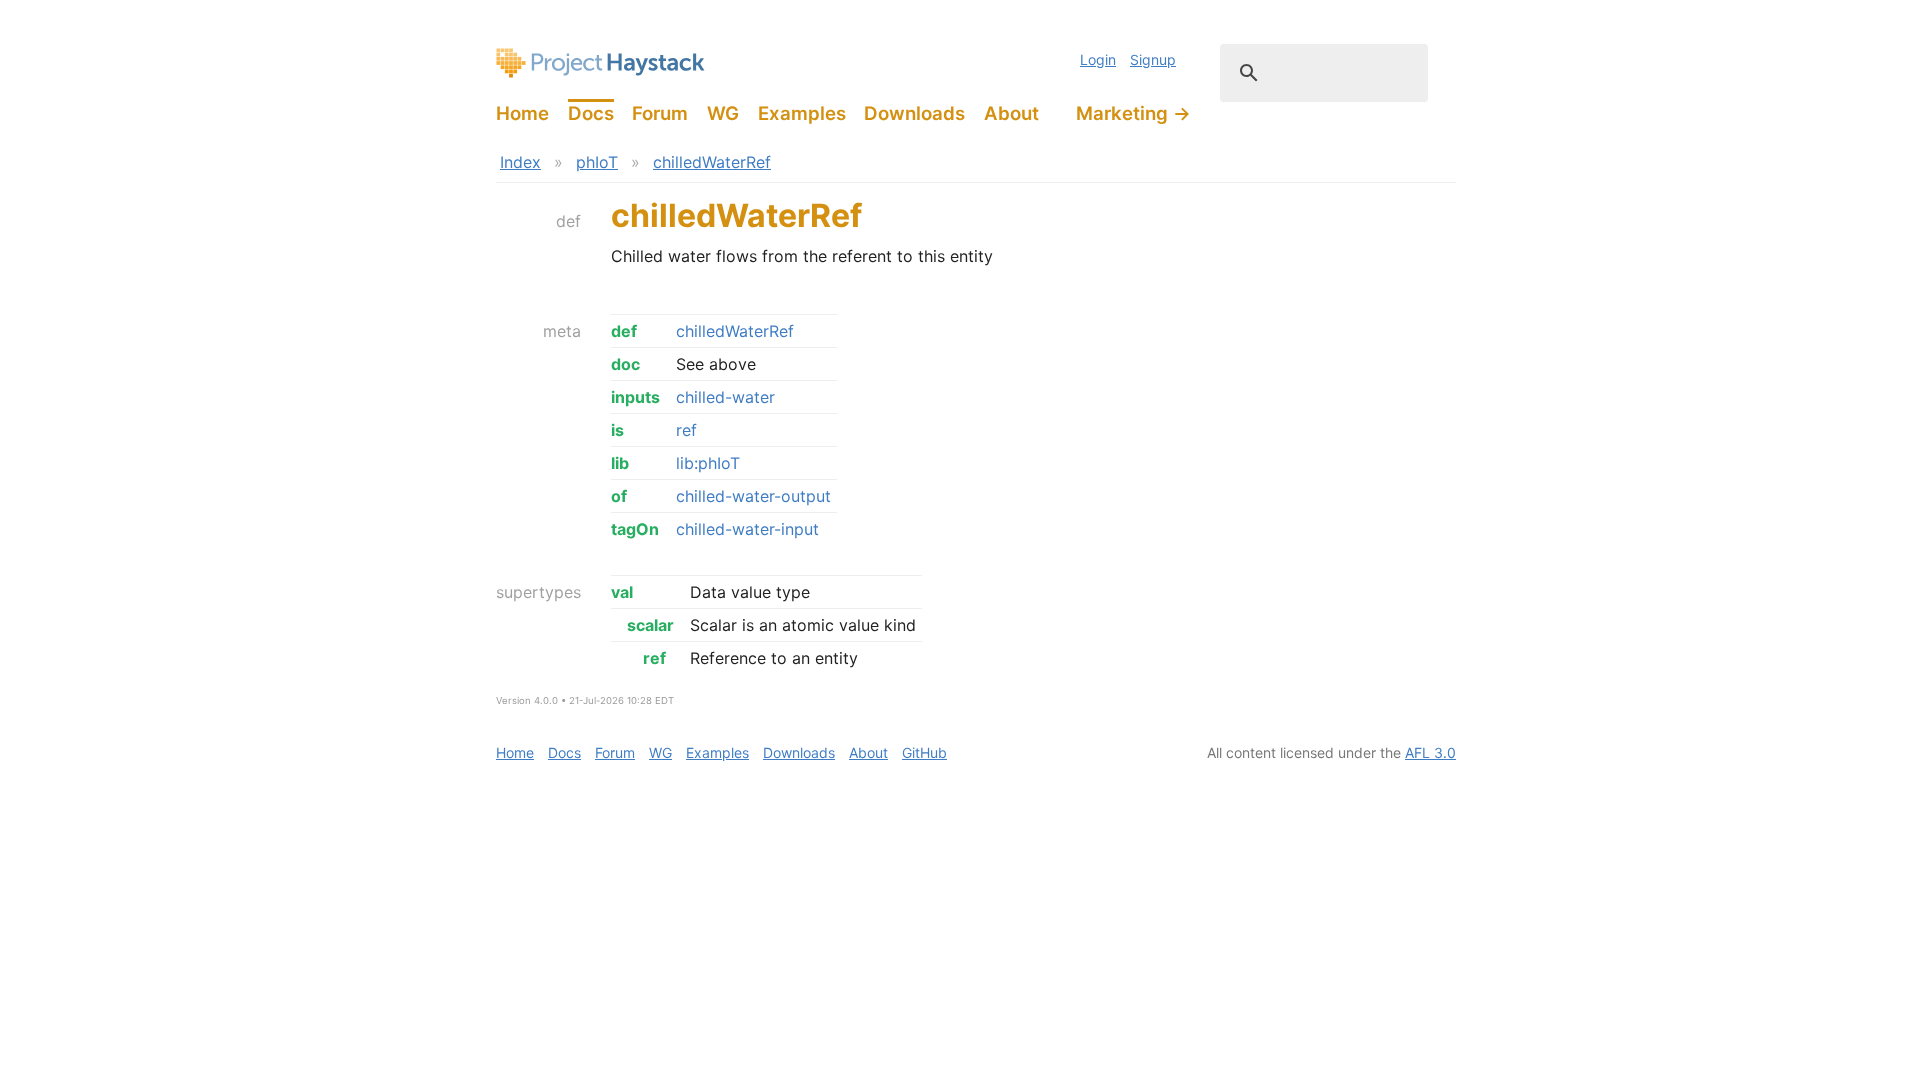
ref (686, 430)
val (622, 592)
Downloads (914, 113)
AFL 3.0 (1430, 752)
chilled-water (725, 397)
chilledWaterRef (712, 162)
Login (1098, 59)
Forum (660, 113)
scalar (650, 625)
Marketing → (1133, 113)
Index (520, 162)
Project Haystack (600, 63)
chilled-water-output (753, 496)
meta (562, 331)
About (1011, 113)
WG (723, 113)
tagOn (635, 529)
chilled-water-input (747, 529)
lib (620, 463)
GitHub (924, 752)
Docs (591, 113)
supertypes (538, 592)
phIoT (597, 162)
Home (522, 113)
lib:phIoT (708, 463)
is (617, 430)
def (568, 221)
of (619, 496)
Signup (1153, 59)
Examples (802, 113)
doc (625, 364)
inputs (635, 397)
